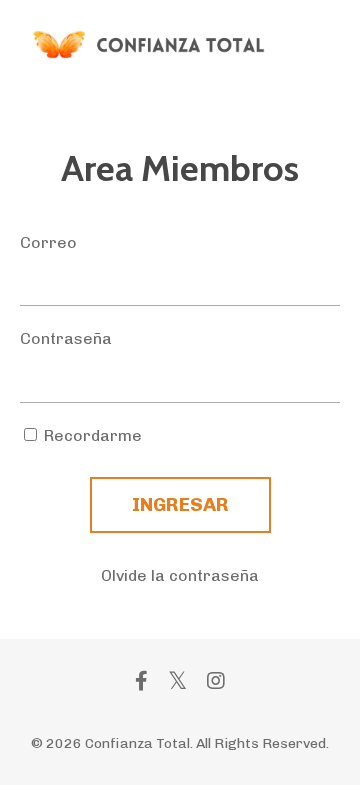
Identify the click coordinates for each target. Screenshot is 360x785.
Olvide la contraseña (180, 575)
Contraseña (66, 338)
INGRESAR (180, 504)
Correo (48, 242)
